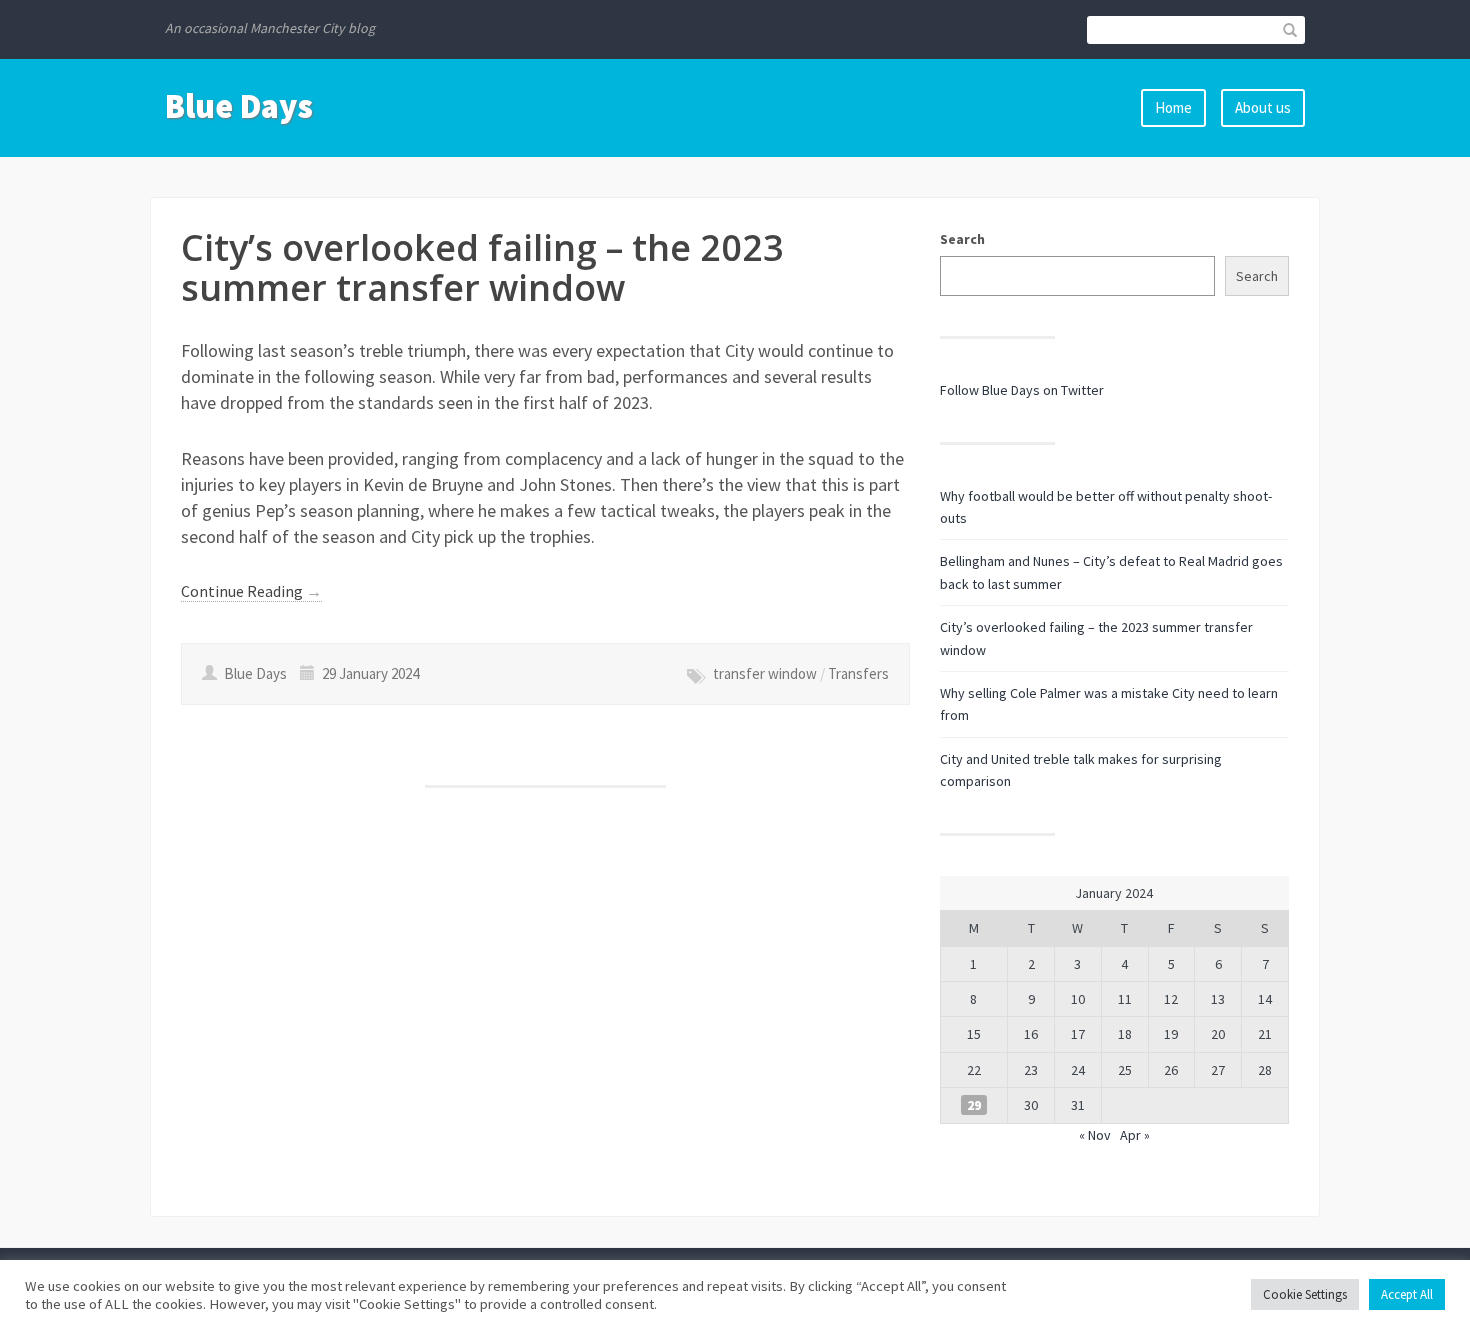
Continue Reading (251, 591)
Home (1173, 107)
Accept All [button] (1407, 1294)
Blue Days (239, 106)
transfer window (765, 673)
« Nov (1095, 1135)
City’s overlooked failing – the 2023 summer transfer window (482, 267)
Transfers (858, 673)
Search (962, 239)
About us (1263, 107)
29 (974, 1105)
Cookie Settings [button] (1305, 1294)
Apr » (1135, 1135)
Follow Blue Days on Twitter (1022, 390)
